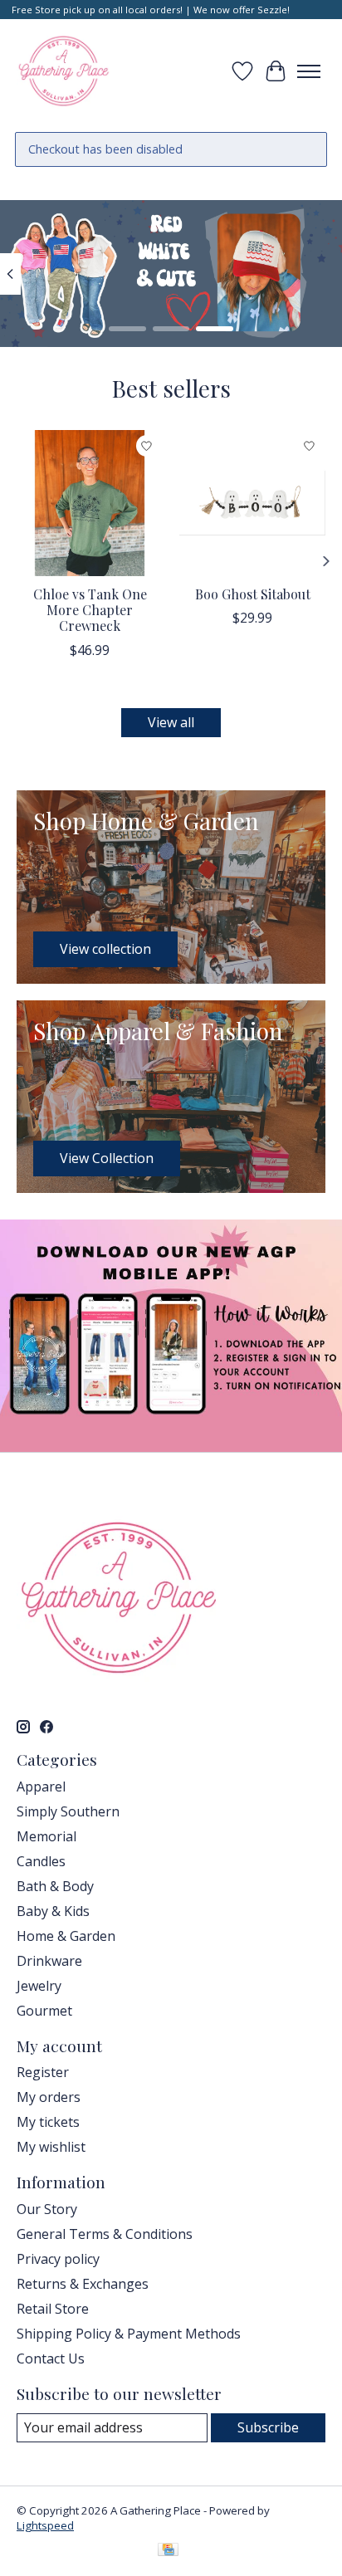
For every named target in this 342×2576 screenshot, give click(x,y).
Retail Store (53, 2309)
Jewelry (39, 1986)
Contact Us (51, 2358)
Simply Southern (68, 1811)
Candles (41, 1861)
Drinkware (49, 1961)
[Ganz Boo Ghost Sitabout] (252, 503)
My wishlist (51, 2147)
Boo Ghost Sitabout (253, 594)
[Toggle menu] (309, 71)
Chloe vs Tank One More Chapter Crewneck (90, 610)
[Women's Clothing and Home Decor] (64, 71)
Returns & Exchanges (83, 2284)
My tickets (48, 2122)
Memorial (46, 1836)
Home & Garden (66, 1936)
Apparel (41, 1787)
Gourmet (44, 2011)
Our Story (47, 2209)
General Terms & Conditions (105, 2234)
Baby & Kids (53, 1911)
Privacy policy (58, 2259)
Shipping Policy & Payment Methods (129, 2334)
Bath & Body (55, 1886)
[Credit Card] (168, 2551)
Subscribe (268, 2427)
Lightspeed (45, 2525)
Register (43, 2072)
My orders (49, 2097)
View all (171, 722)
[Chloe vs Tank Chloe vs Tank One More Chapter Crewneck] (90, 503)
